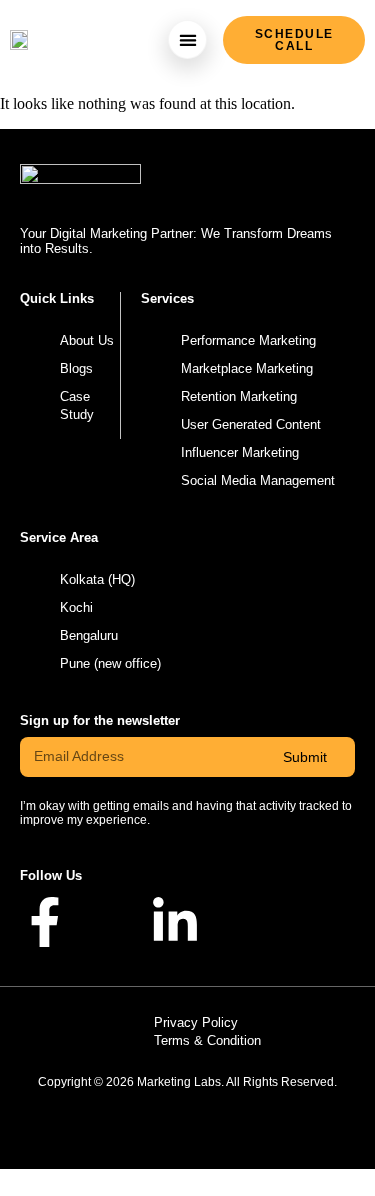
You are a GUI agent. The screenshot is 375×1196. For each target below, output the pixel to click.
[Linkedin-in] (175, 922)
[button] (187, 39)
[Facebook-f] (45, 922)
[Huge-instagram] (110, 922)
